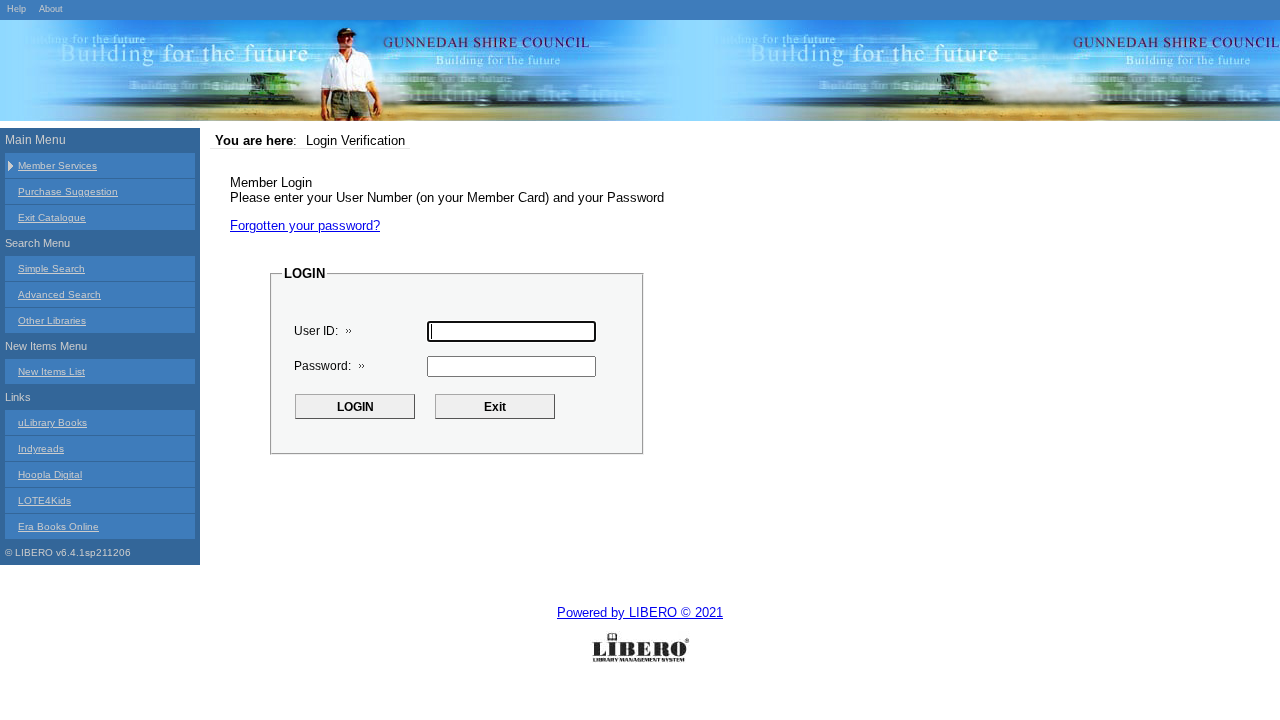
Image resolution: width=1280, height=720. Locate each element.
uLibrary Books (52, 422)
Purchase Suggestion (68, 191)
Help (16, 9)
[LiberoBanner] (300, 74)
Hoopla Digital (50, 474)
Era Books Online (58, 526)
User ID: (316, 331)
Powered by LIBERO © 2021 (640, 612)
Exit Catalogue (52, 217)
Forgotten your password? (305, 225)
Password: (322, 366)
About (51, 9)
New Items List (51, 371)
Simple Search (51, 268)
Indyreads (41, 448)
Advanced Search (59, 294)
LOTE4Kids (44, 500)
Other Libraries (52, 320)
